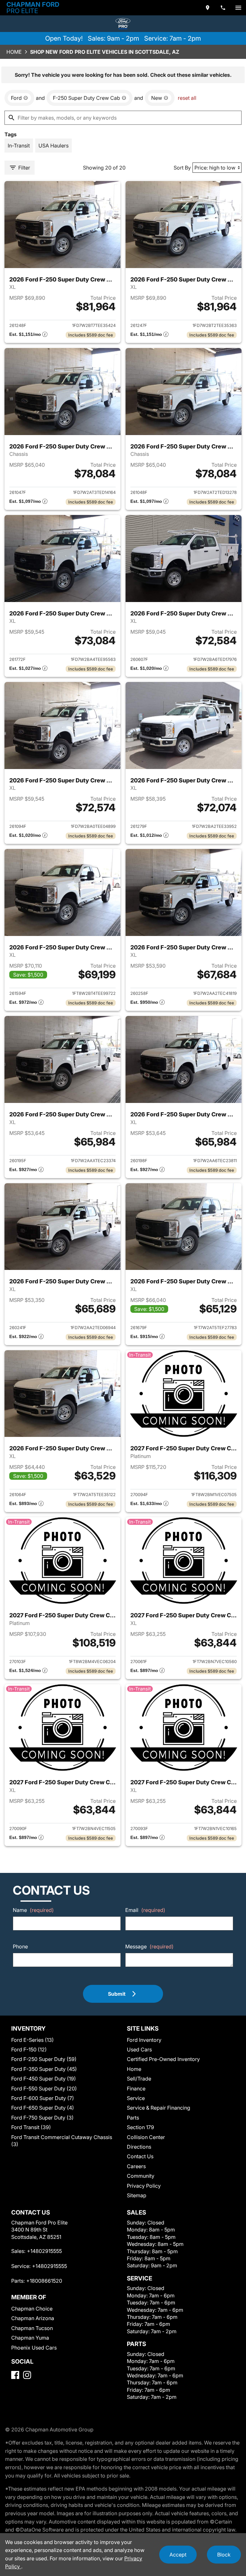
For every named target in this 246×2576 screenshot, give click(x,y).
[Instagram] (27, 2375)
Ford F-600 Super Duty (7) (43, 2098)
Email (145, 1910)
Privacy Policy (144, 2186)
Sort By (182, 168)
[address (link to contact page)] (208, 8)
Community (141, 2176)
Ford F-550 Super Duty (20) (44, 2089)
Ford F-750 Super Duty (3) (42, 2118)
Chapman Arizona (33, 2318)
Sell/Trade (139, 2079)
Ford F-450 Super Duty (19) (44, 2079)
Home (14, 52)
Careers (136, 2166)
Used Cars (139, 2049)
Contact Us (140, 2156)
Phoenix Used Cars (34, 2348)
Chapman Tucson (32, 2328)
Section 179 (140, 2127)
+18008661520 (44, 2281)
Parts (133, 2118)
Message (149, 1946)
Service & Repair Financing (159, 2108)
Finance (136, 2089)
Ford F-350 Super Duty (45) (44, 2069)
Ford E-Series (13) (33, 2040)
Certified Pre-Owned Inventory (163, 2059)
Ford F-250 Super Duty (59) (44, 2059)
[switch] (238, 8)
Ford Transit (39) (31, 2127)
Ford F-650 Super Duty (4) (43, 2108)
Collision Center (146, 2137)
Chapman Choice (32, 2309)
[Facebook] (15, 2375)
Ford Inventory (144, 2040)
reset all (187, 98)
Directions (139, 2147)
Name (33, 1910)
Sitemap (137, 2195)
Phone (20, 1946)
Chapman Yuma (30, 2338)
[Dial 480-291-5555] (223, 8)
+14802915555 (44, 2251)
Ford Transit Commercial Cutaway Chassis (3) (62, 2141)
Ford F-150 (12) (29, 2049)
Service (136, 2098)
